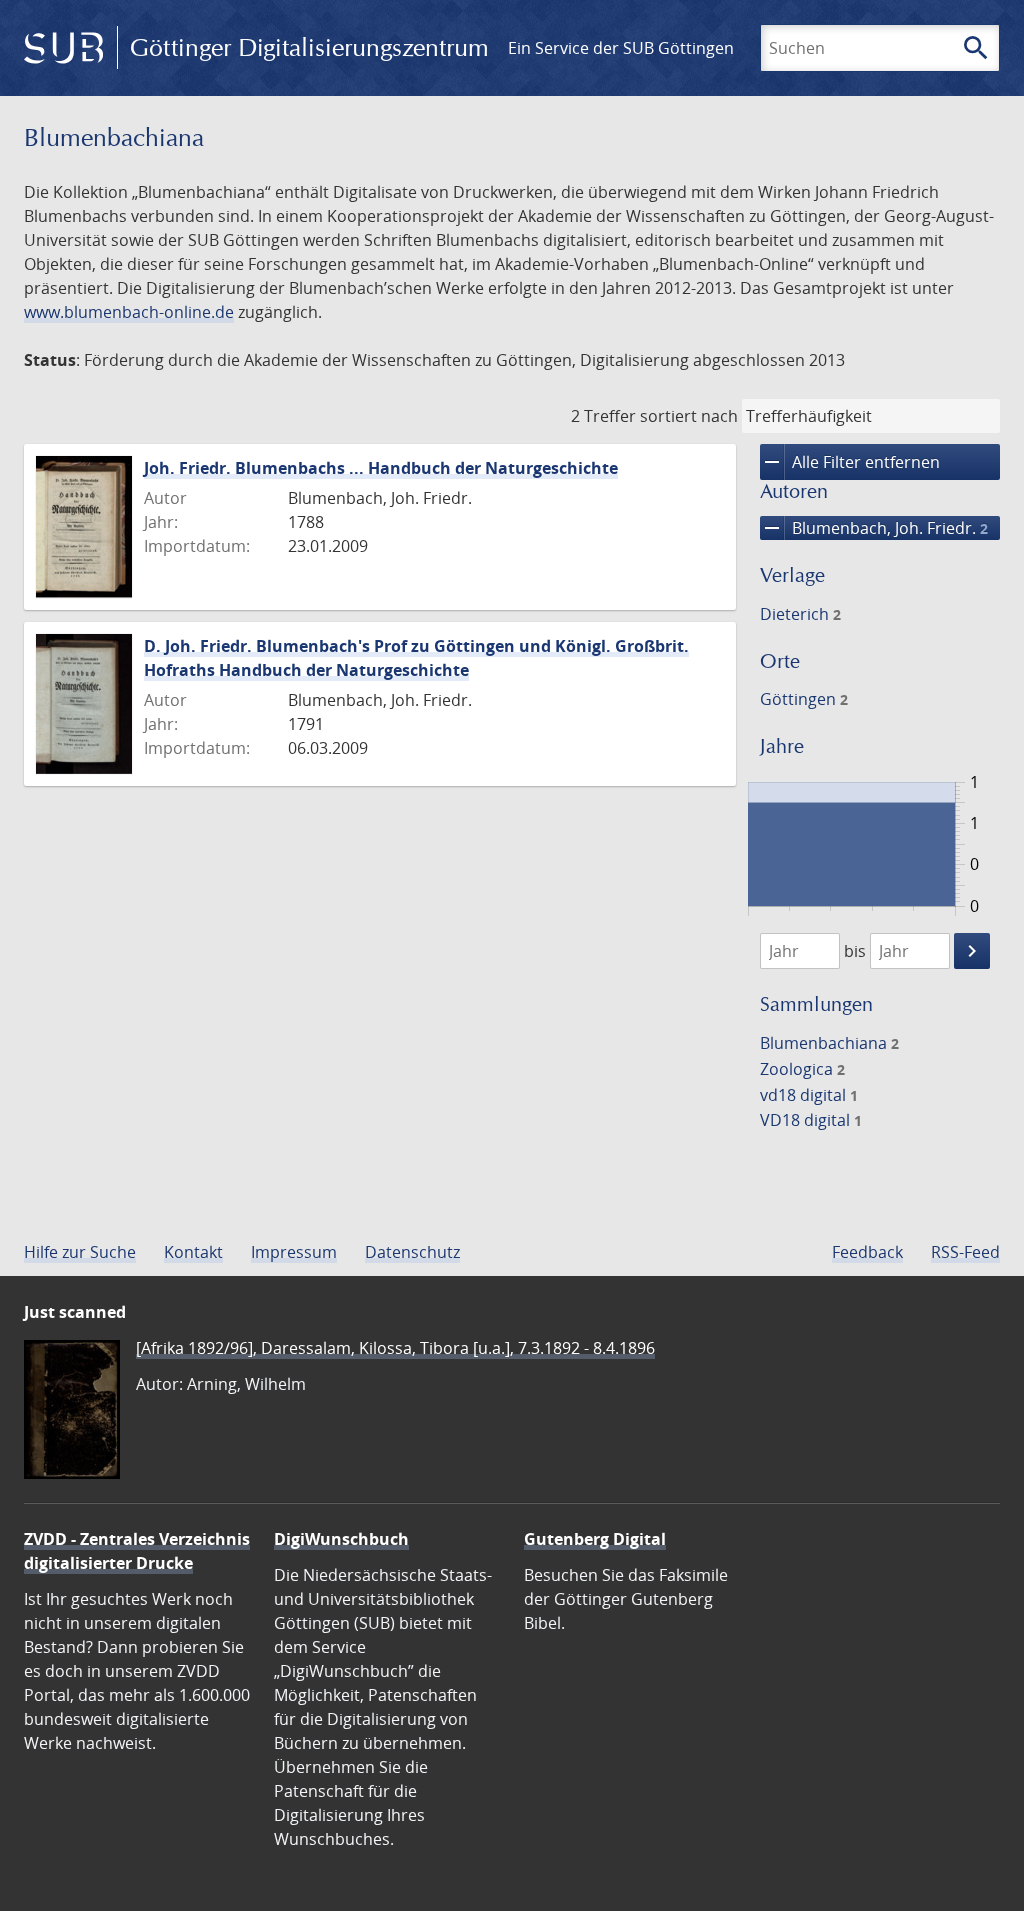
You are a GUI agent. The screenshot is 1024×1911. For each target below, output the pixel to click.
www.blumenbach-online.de (129, 312)
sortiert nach (689, 416)
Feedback (867, 1252)
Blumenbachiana (829, 1043)
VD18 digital (811, 1120)
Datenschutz (412, 1252)
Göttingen (804, 699)
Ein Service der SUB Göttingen (621, 48)
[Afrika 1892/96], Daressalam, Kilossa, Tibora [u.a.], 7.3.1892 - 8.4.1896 (395, 1348)
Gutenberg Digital (595, 1539)
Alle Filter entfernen (850, 462)
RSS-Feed (965, 1252)
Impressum (294, 1252)
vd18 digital (809, 1095)
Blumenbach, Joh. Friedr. (874, 528)
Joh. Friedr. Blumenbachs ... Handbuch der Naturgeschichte (381, 468)
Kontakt (193, 1252)
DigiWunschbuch (341, 1539)
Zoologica (802, 1069)
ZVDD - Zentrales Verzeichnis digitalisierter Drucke (137, 1551)
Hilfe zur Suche (80, 1252)
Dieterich (800, 614)
